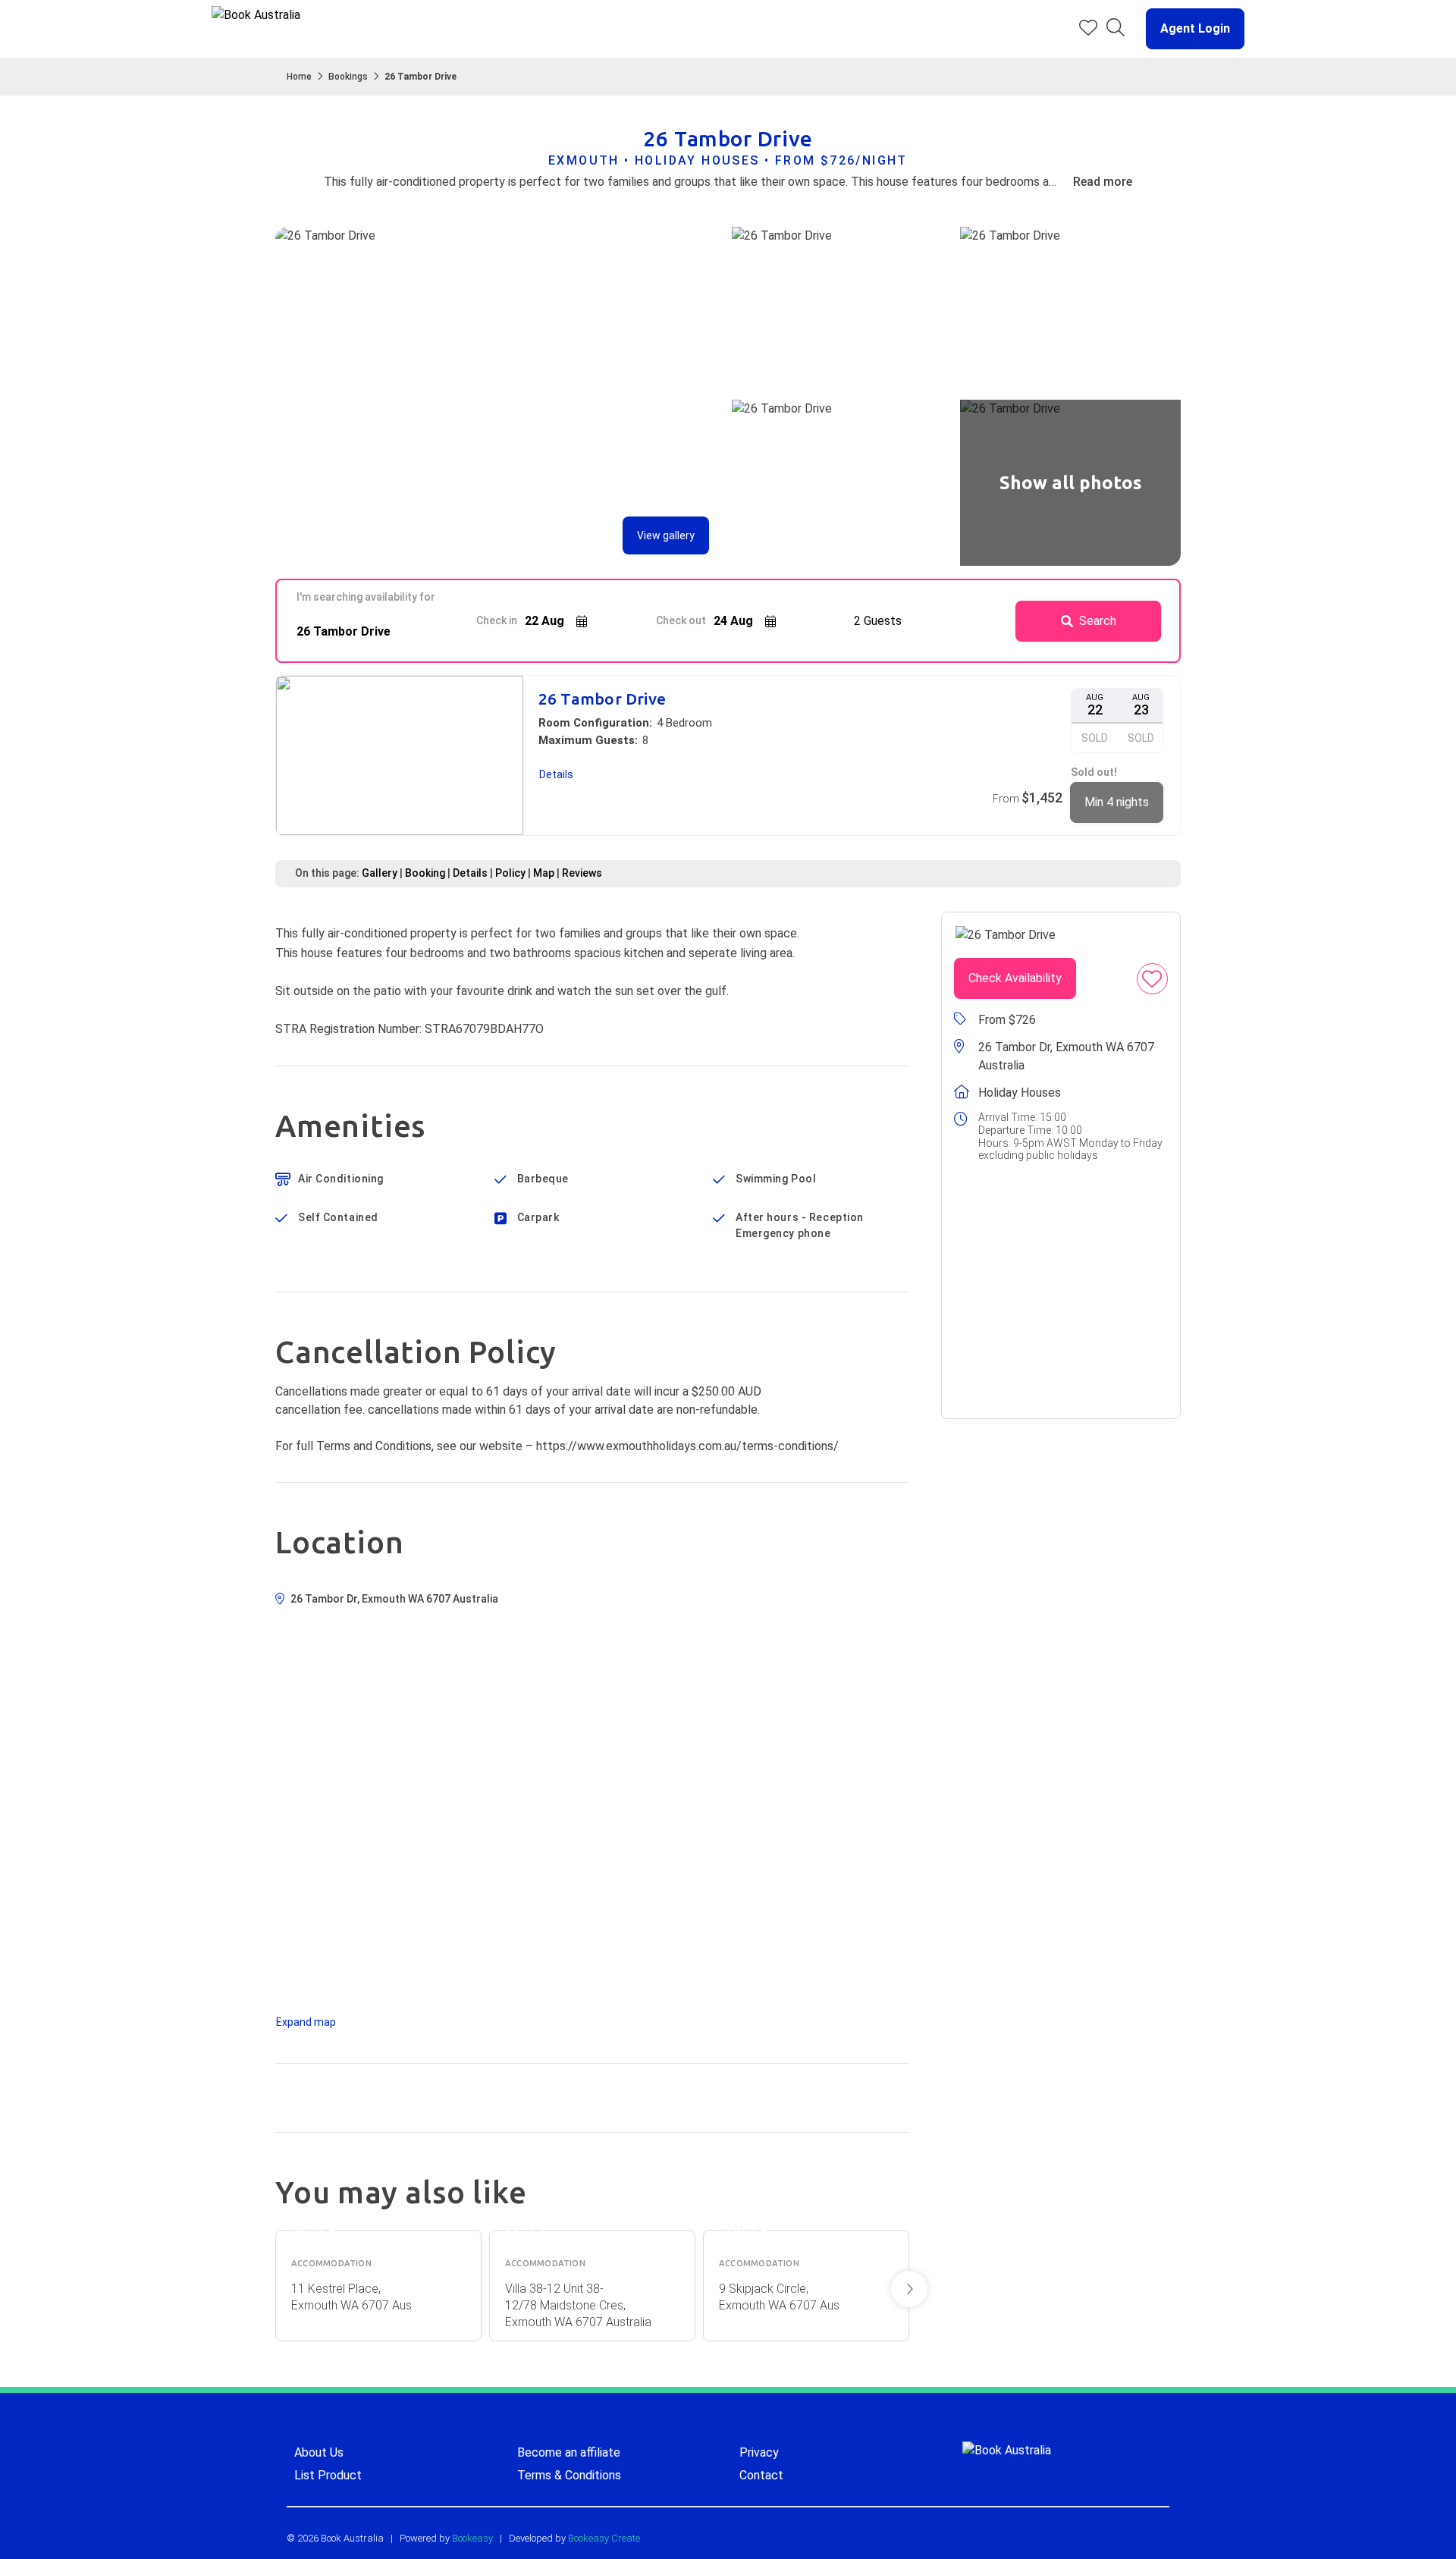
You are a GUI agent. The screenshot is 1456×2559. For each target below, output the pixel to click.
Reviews (582, 873)
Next (909, 2289)
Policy (510, 873)
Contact (761, 2475)
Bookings (348, 77)
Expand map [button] (306, 2022)
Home (299, 77)
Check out (681, 620)
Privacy (759, 2452)
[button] (1189, 29)
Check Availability (1015, 978)
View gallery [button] (666, 535)
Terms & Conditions (569, 2475)
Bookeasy (472, 2538)
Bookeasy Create (604, 2538)
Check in (497, 620)
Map (544, 873)
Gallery (380, 873)
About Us (319, 2452)
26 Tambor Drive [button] (602, 699)
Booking (425, 873)
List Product (328, 2475)
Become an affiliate (569, 2452)
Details (470, 873)
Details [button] (556, 774)
